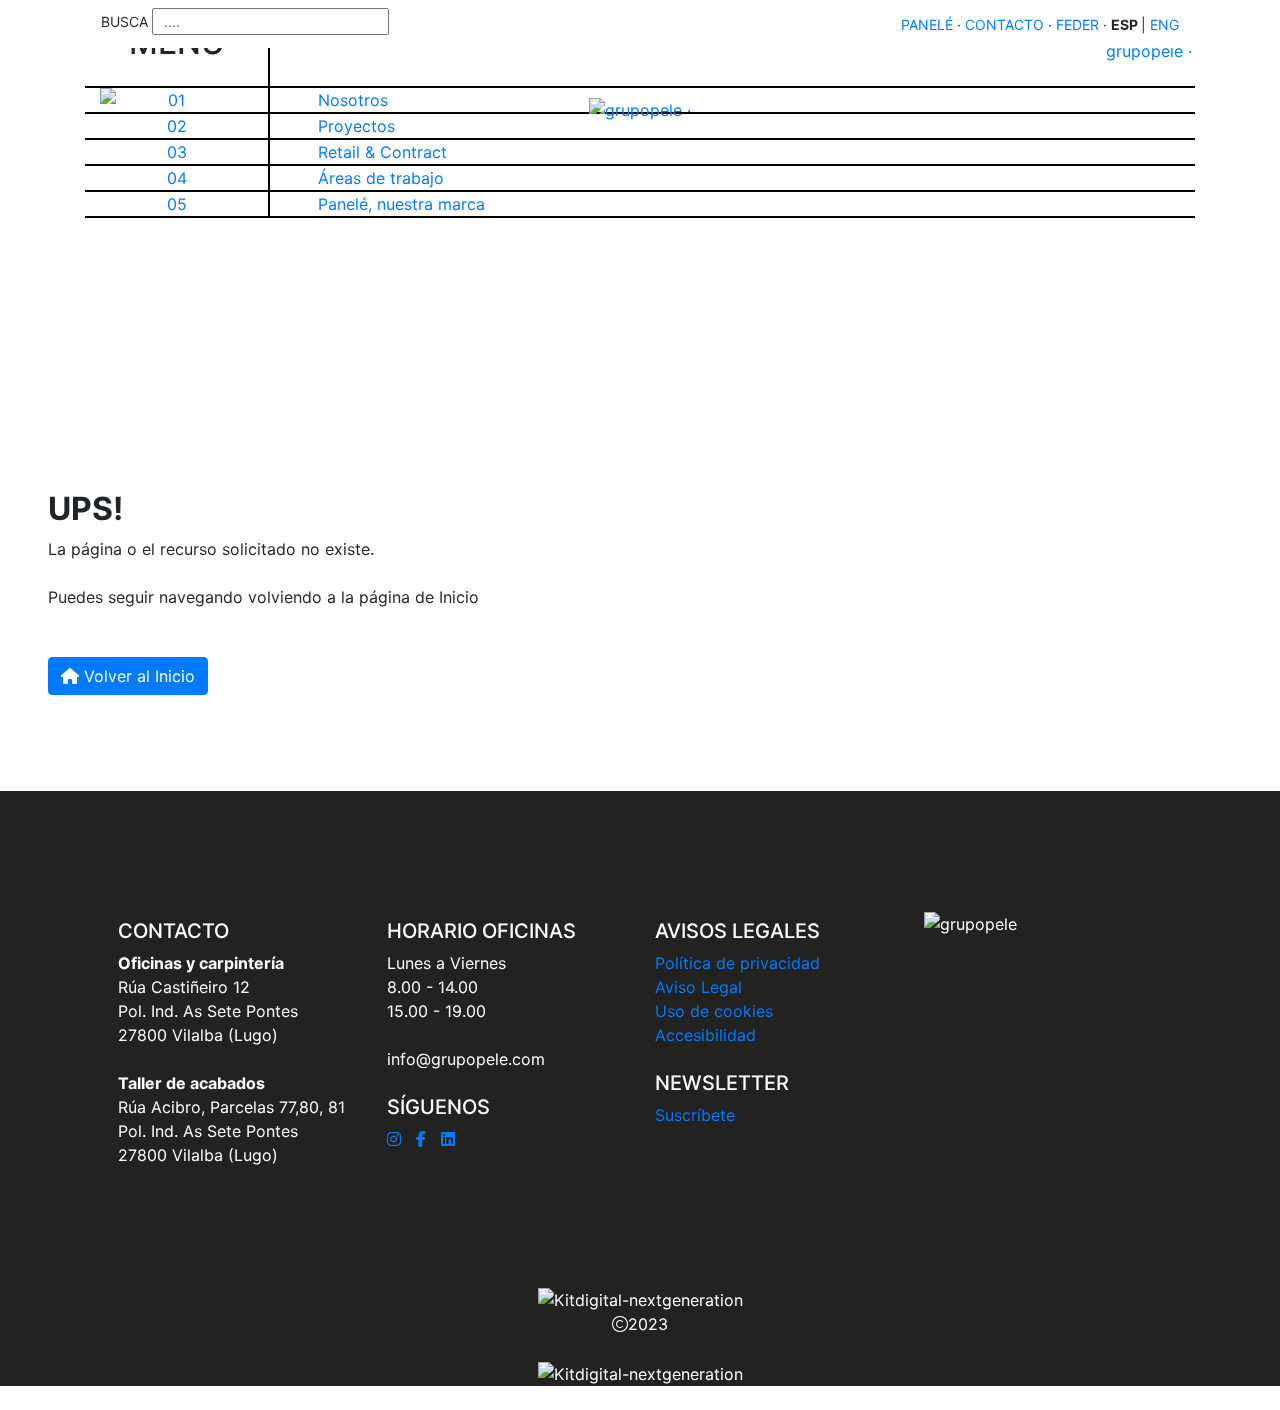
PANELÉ (927, 24)
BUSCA (124, 21)
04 (177, 178)
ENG (1164, 24)
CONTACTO (1004, 24)
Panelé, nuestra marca (401, 204)
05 (177, 204)
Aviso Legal (698, 987)
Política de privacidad (737, 963)
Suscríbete (695, 1115)
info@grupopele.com (466, 1059)
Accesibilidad (705, 1035)
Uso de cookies (714, 1011)
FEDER (1077, 24)
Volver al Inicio (137, 676)
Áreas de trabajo (381, 178)
